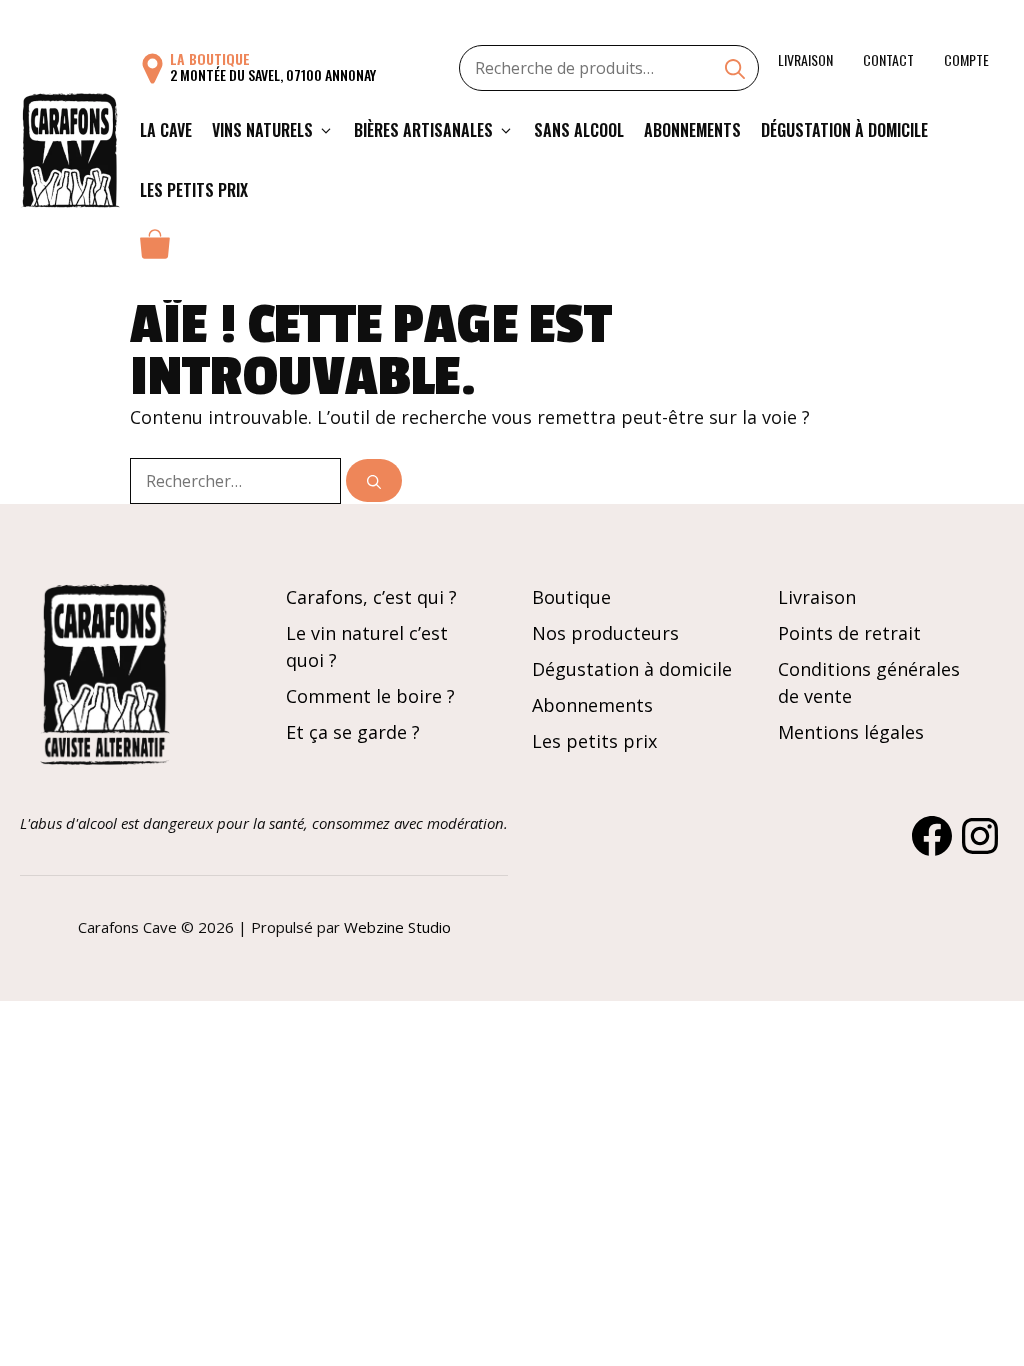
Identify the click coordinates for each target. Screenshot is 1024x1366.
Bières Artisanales (423, 130)
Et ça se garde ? (353, 732)
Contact (888, 59)
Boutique (571, 597)
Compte (966, 59)
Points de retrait (849, 633)
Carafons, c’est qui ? (371, 597)
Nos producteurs (605, 633)
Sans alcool (579, 130)
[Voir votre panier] (155, 250)
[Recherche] (735, 71)
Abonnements (692, 130)
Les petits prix (194, 190)
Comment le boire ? (370, 696)
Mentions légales (851, 732)
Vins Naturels (262, 130)
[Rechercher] (374, 480)
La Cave (166, 130)
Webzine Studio (397, 927)
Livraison (805, 59)
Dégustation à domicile (844, 130)
